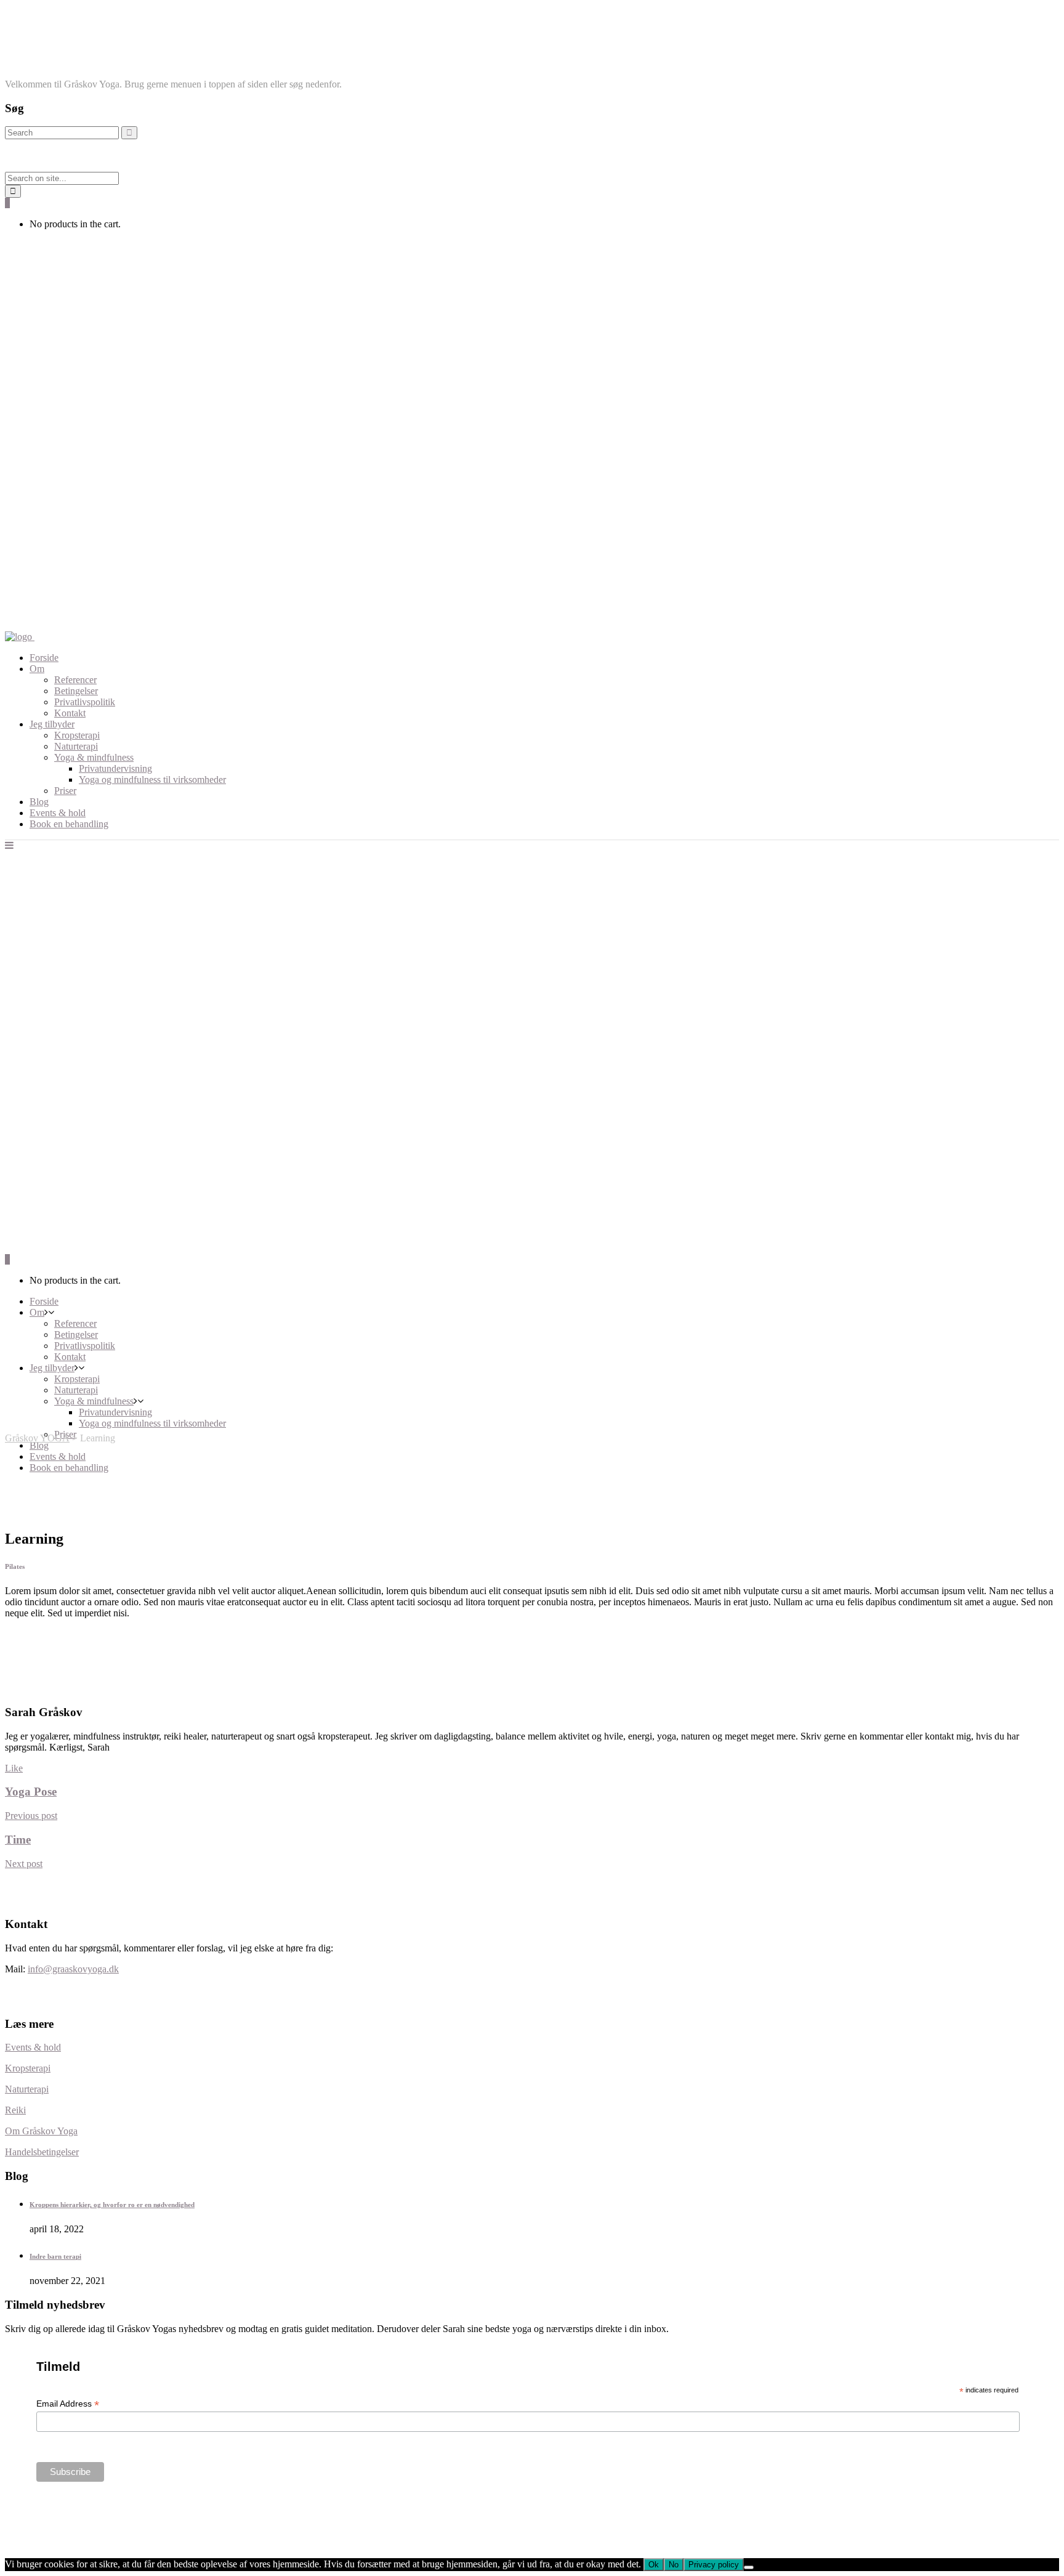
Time (18, 1840)
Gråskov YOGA (37, 1438)
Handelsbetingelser (42, 2152)
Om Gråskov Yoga (41, 2131)
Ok (654, 2565)
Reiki (15, 2110)
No (674, 2565)
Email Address (68, 2404)
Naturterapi (27, 2089)
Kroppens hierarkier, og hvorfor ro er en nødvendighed (112, 2205)
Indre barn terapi (55, 2256)
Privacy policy (714, 2565)
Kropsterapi (28, 2068)
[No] (749, 2567)
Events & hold (33, 2047)
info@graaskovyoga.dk (73, 1969)
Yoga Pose (31, 1792)
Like (14, 1768)
